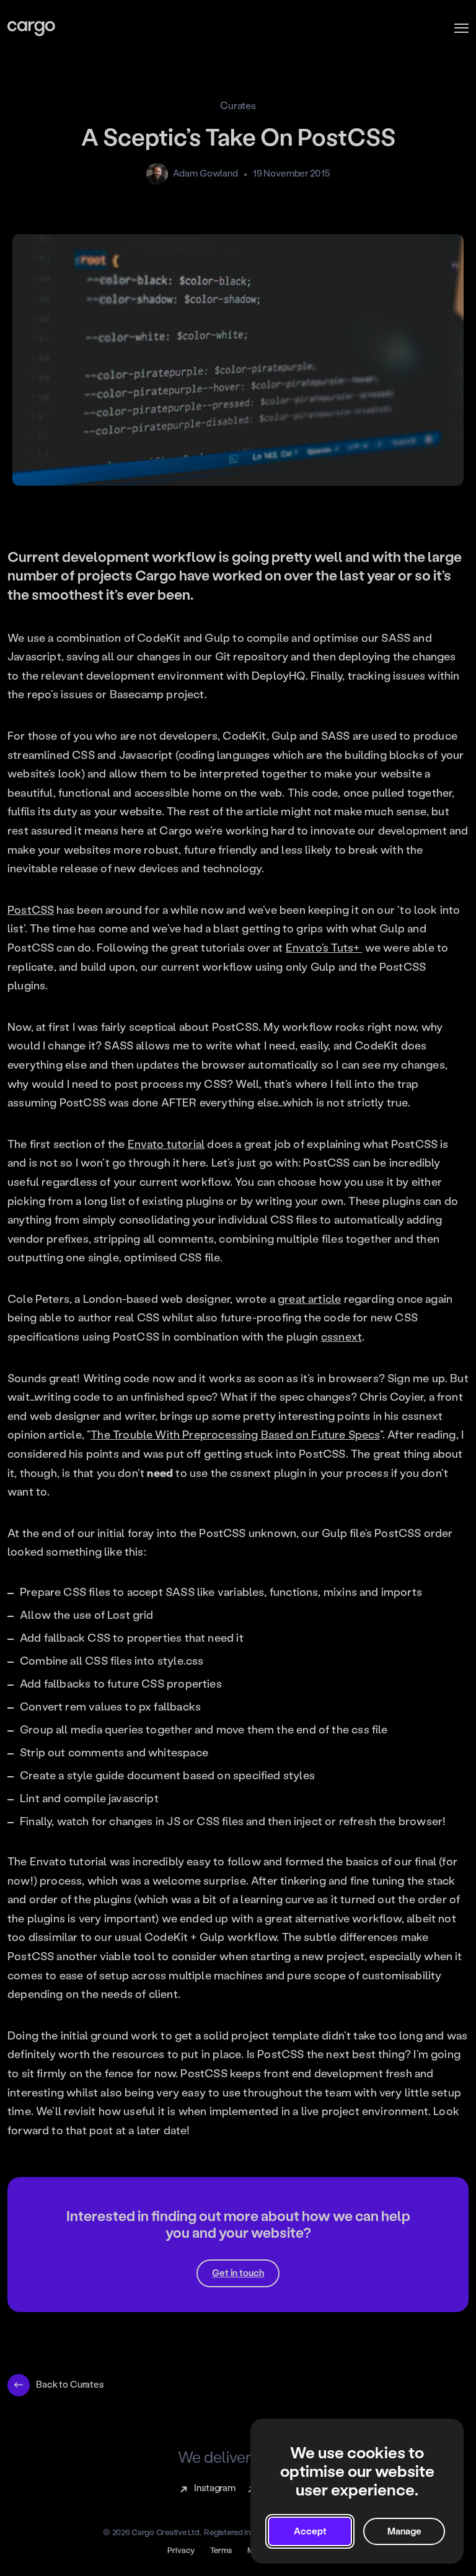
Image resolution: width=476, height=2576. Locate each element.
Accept (310, 2531)
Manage (404, 2531)
